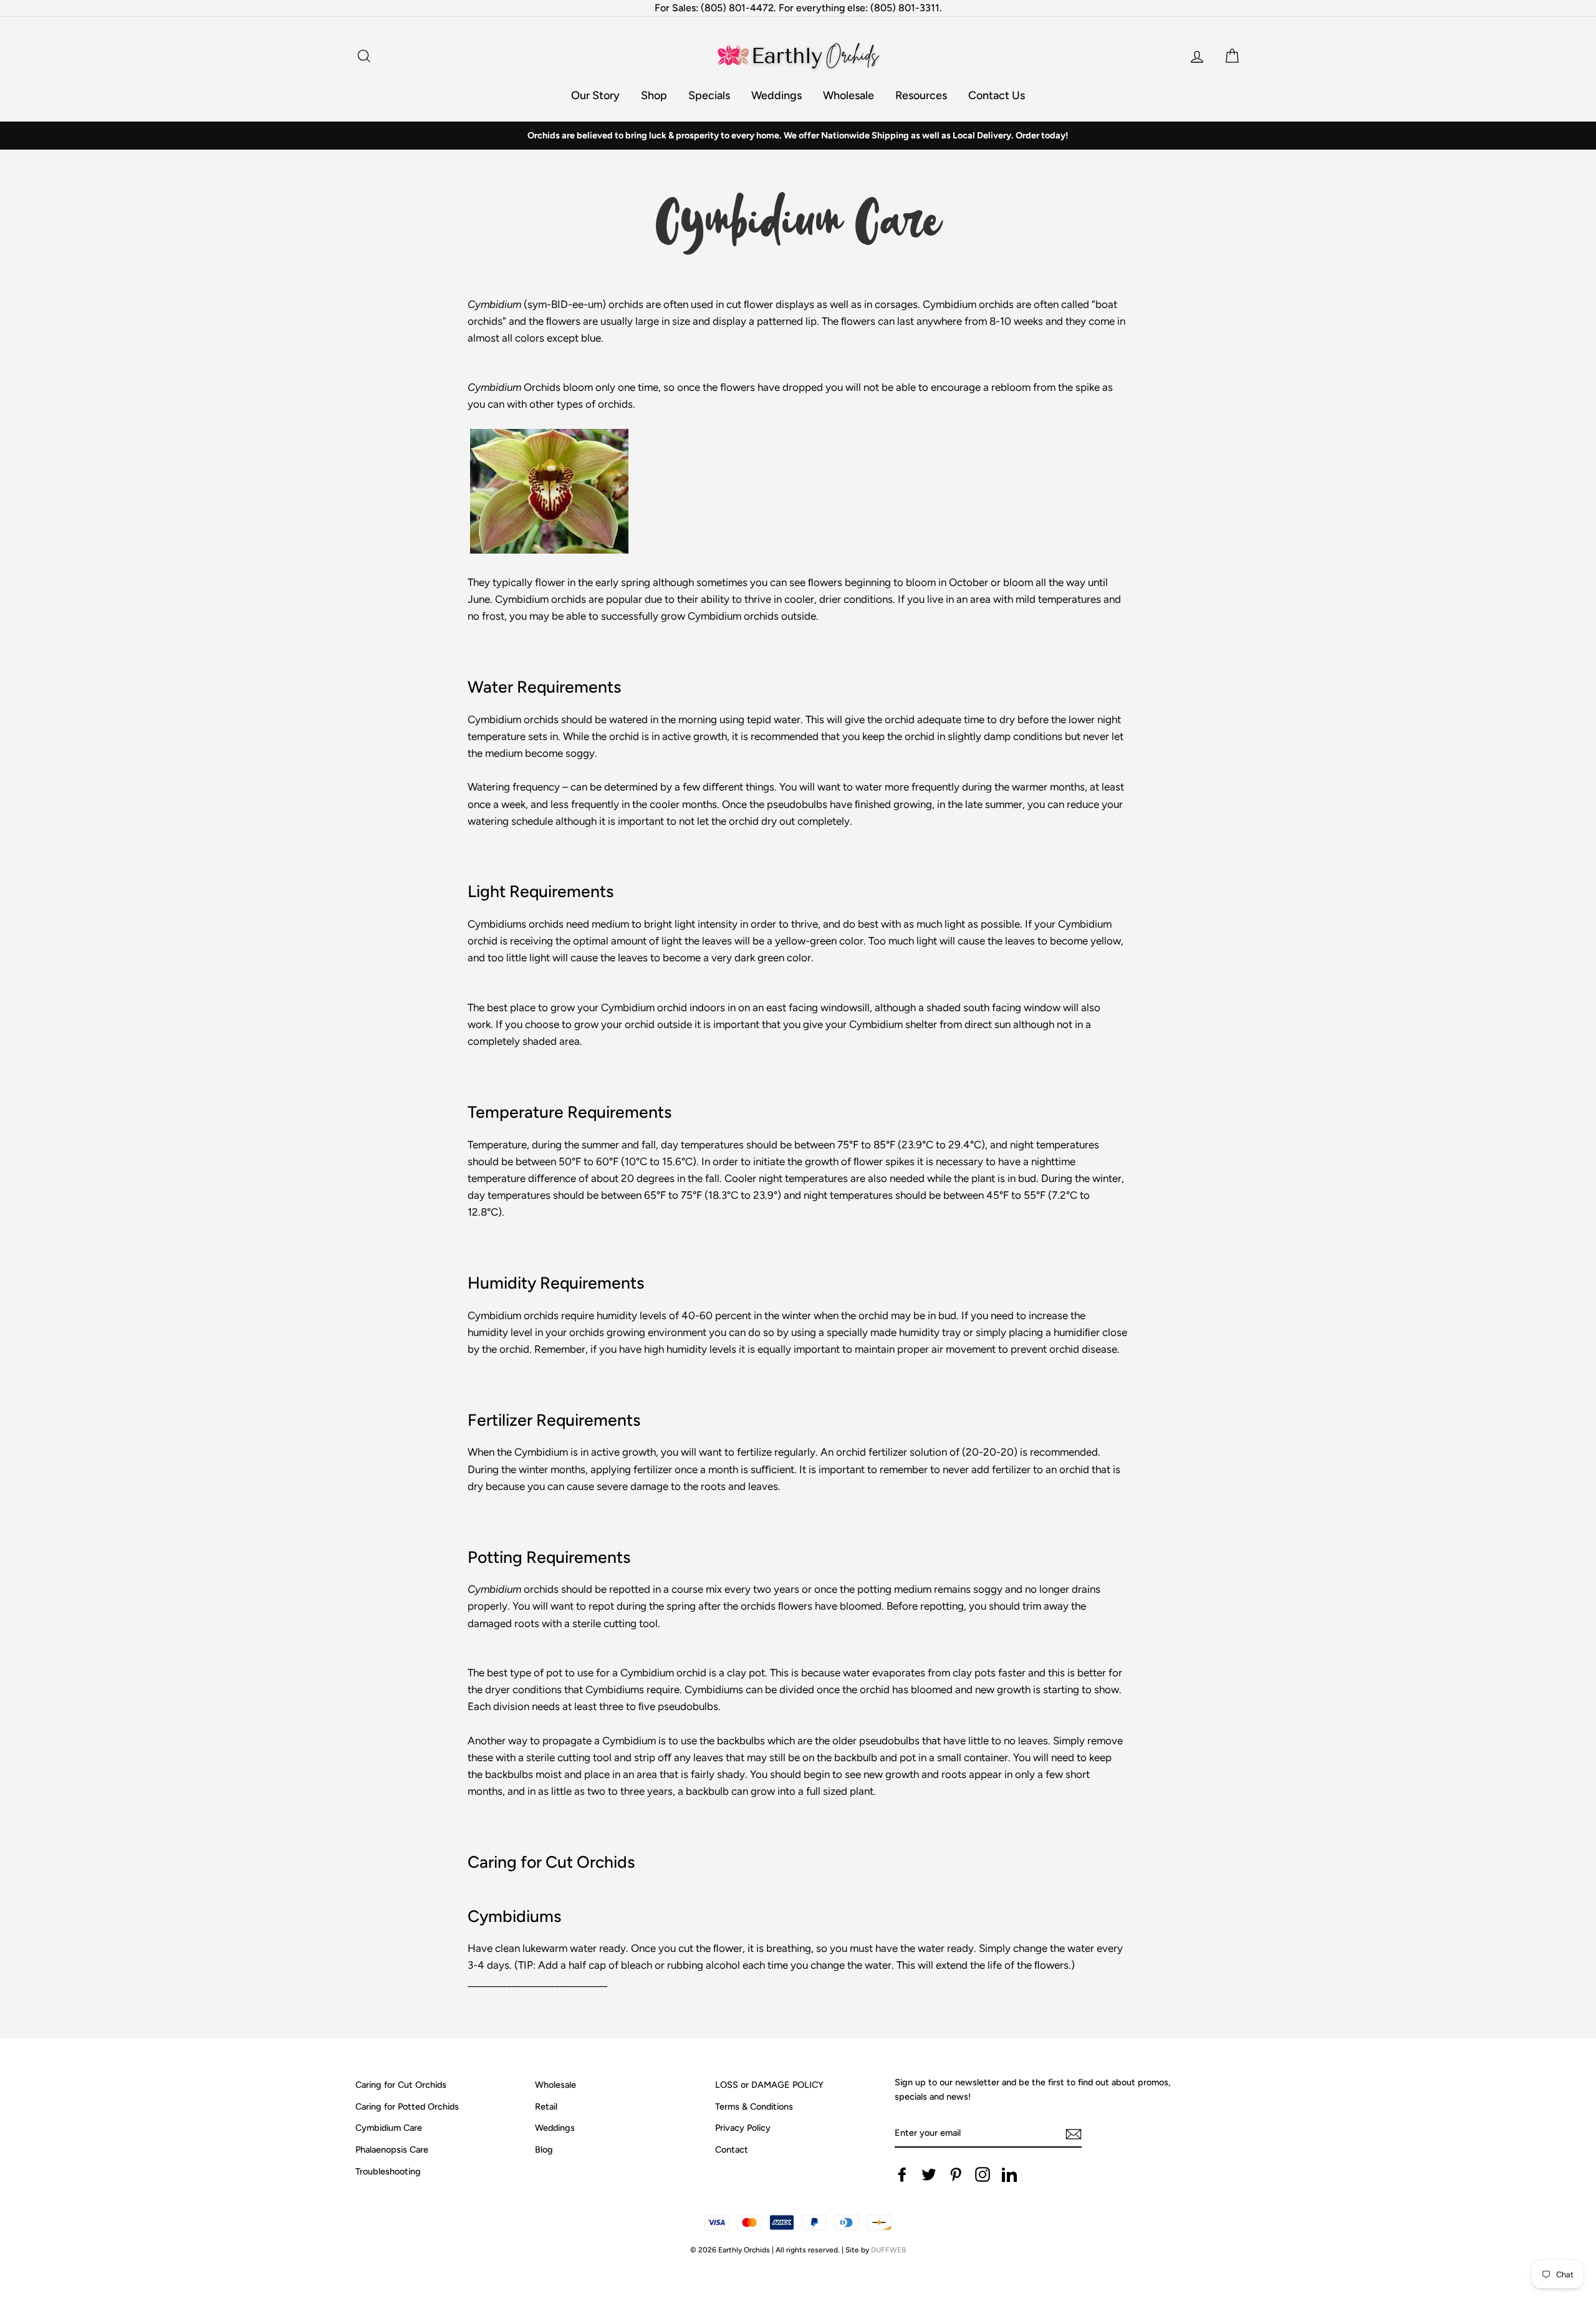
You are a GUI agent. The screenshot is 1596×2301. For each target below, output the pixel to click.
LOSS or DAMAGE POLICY (769, 2085)
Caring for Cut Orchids (401, 2085)
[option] (798, 136)
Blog (544, 2150)
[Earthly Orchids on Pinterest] (956, 2174)
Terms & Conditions (754, 2106)
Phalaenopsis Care (392, 2150)
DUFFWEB (888, 2250)
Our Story (595, 95)
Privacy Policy (743, 2128)
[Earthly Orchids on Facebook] (902, 2174)
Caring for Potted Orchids (407, 2106)
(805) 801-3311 (905, 8)
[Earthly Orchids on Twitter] (929, 2174)
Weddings (776, 95)
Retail (546, 2106)
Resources (921, 95)
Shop (654, 95)
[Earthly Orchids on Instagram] (983, 2174)
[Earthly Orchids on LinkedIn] (1009, 2174)
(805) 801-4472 (737, 8)
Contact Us (997, 95)
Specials (709, 95)
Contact (732, 2150)
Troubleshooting (388, 2171)
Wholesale (848, 95)
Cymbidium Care (389, 2128)
